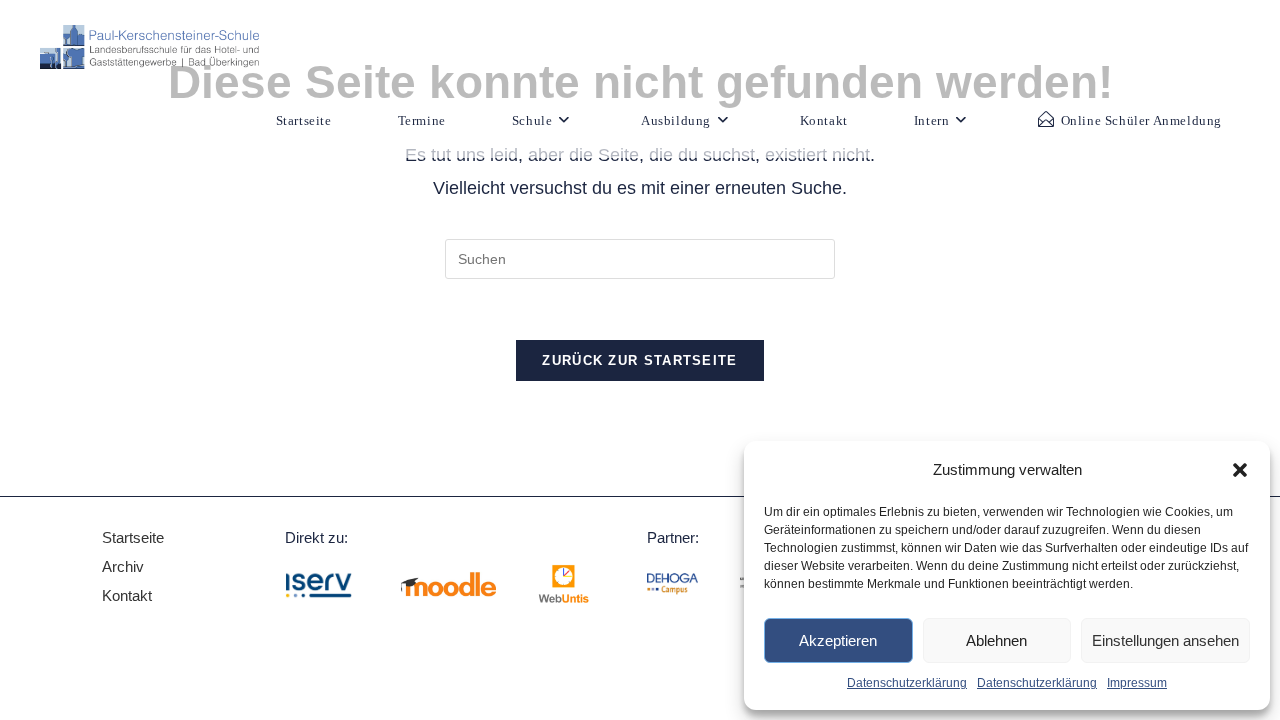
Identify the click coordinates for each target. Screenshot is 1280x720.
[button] (1240, 470)
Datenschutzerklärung (907, 683)
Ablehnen (996, 640)
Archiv (125, 566)
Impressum (1137, 683)
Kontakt (127, 595)
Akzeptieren (838, 640)
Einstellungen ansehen (1165, 640)
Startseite (133, 537)
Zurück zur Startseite (639, 360)
